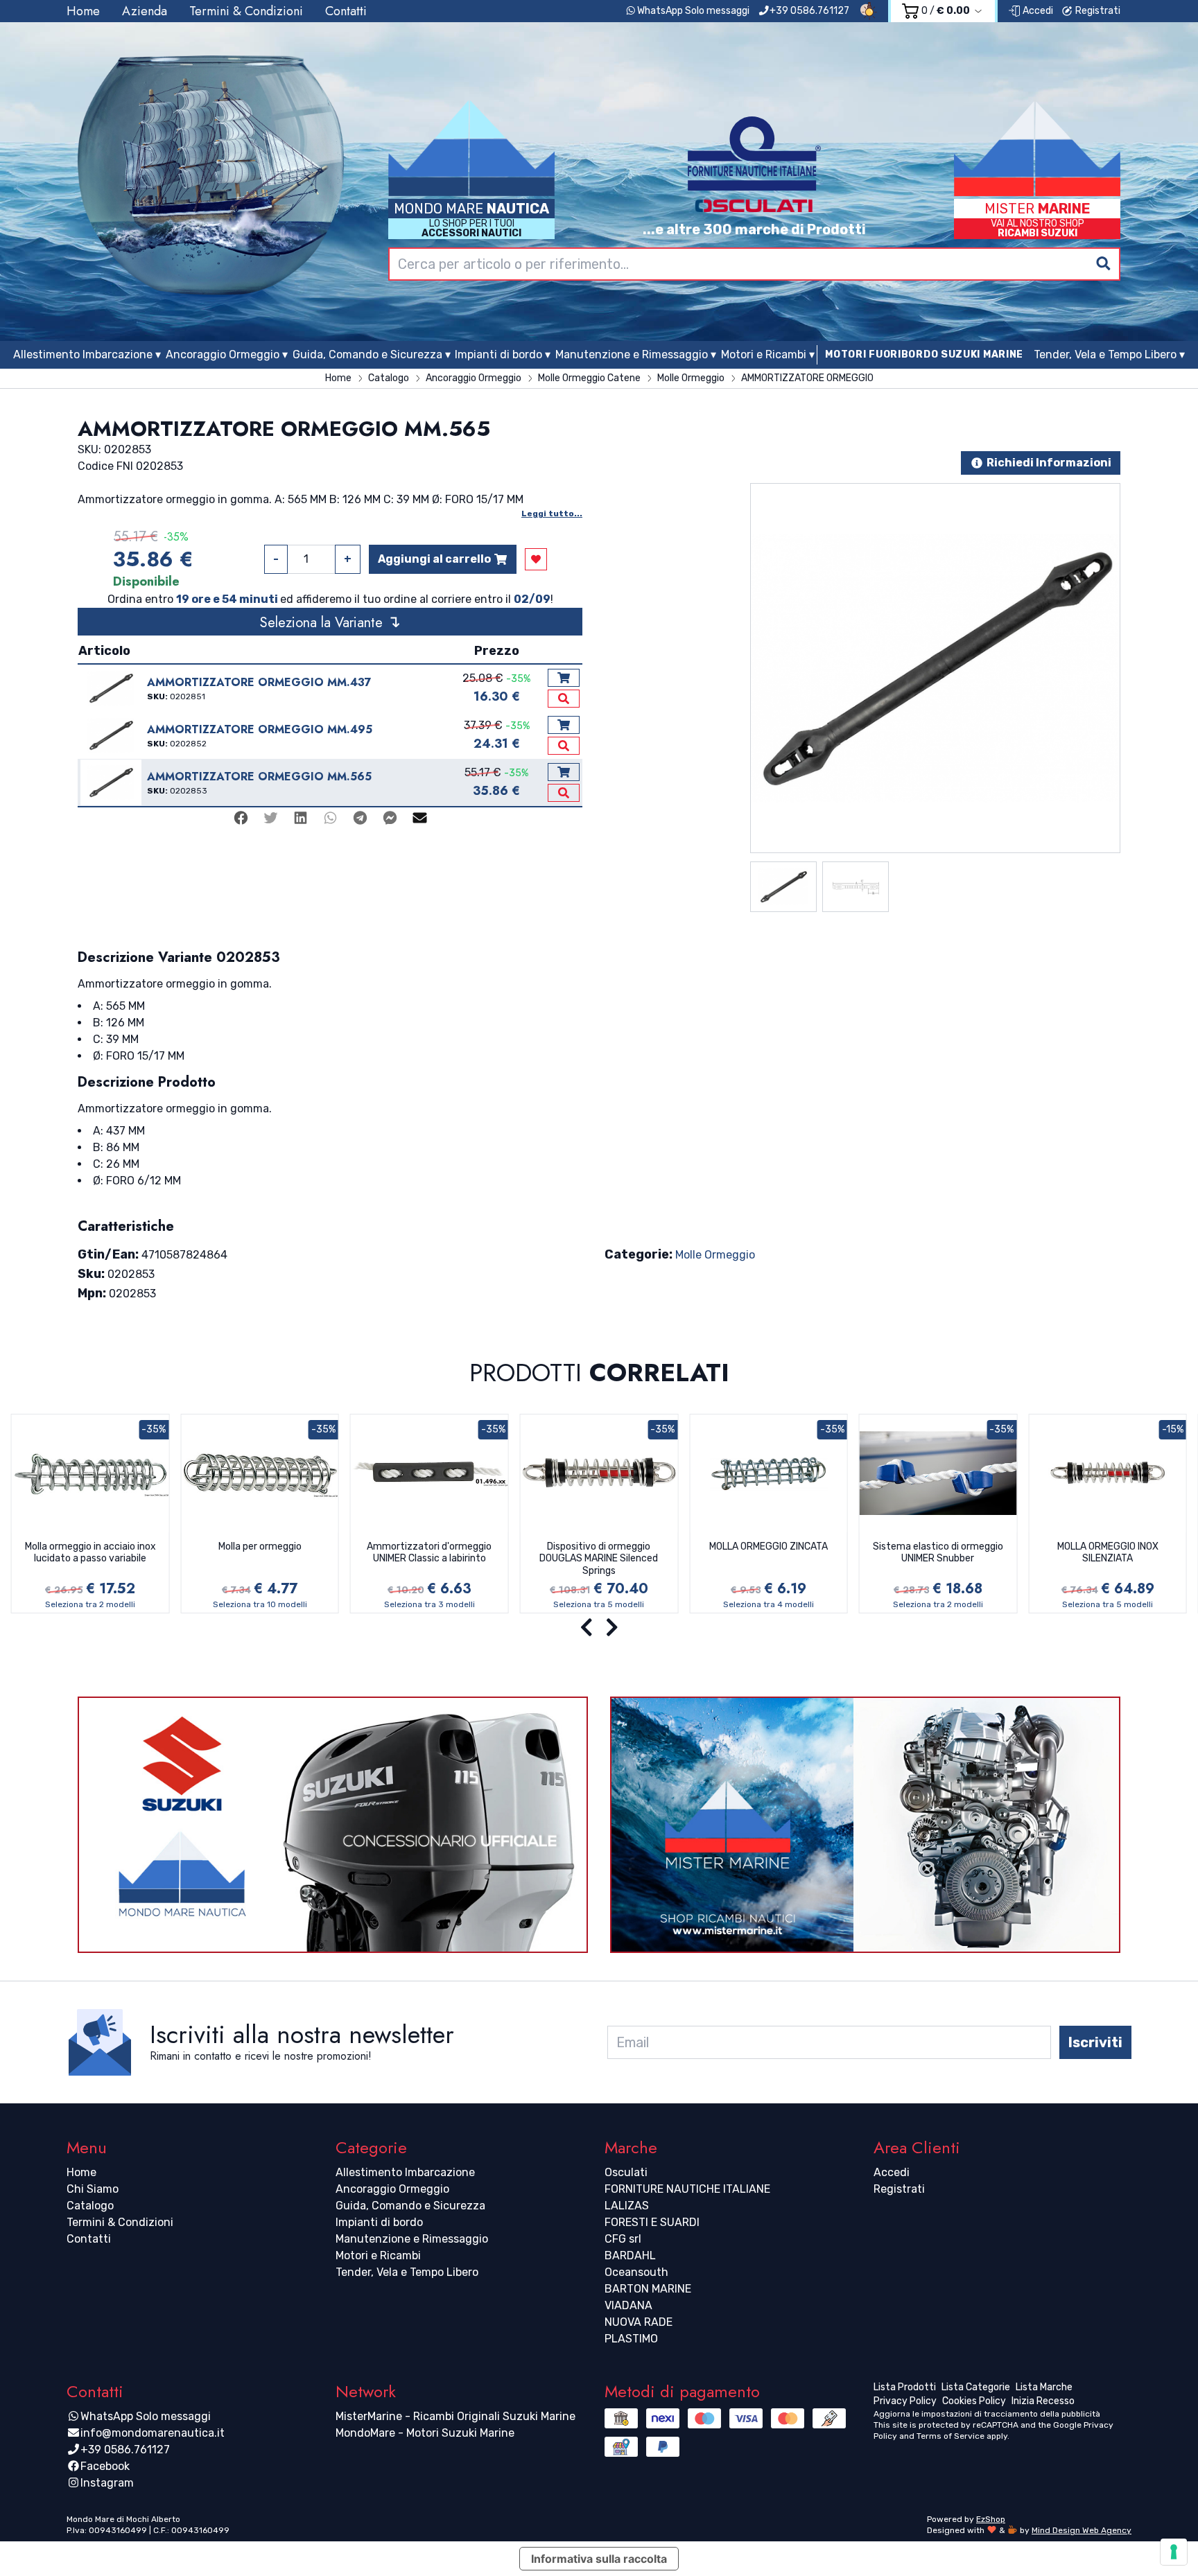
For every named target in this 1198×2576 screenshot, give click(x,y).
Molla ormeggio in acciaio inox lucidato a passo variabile (90, 1553)
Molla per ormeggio (260, 1547)
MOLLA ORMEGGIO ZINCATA (769, 1547)
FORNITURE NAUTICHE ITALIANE (687, 2189)
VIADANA (628, 2305)
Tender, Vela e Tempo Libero (407, 2272)
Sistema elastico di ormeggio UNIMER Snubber (938, 1553)
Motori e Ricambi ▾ (768, 354)
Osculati (626, 2172)
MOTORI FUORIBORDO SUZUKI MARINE (924, 354)
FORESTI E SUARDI (652, 2222)
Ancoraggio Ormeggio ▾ (227, 354)
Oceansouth (636, 2272)
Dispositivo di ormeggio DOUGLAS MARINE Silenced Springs (599, 1559)
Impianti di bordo (379, 2222)
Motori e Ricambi (378, 2255)
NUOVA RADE (639, 2322)
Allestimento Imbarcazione (405, 2172)
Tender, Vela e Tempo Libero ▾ (1109, 354)
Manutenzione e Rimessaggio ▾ (636, 354)
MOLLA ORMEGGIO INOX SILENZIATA (1108, 1553)
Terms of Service (950, 2436)
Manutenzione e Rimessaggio (412, 2239)
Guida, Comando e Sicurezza (410, 2206)
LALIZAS (627, 2206)
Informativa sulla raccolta (599, 2559)
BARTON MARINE (648, 2289)
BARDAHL (630, 2255)
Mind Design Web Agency (1082, 2530)
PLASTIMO (631, 2339)
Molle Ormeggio (715, 1255)
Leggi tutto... (552, 514)
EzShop (991, 2519)
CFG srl (623, 2239)
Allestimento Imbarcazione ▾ (87, 354)
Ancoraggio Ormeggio (392, 2189)
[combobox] (754, 264)
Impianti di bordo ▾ (503, 354)
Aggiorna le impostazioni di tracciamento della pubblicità (987, 2414)
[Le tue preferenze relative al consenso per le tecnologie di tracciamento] (1174, 2552)
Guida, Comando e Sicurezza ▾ (372, 354)
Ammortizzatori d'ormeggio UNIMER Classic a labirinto (429, 1553)
